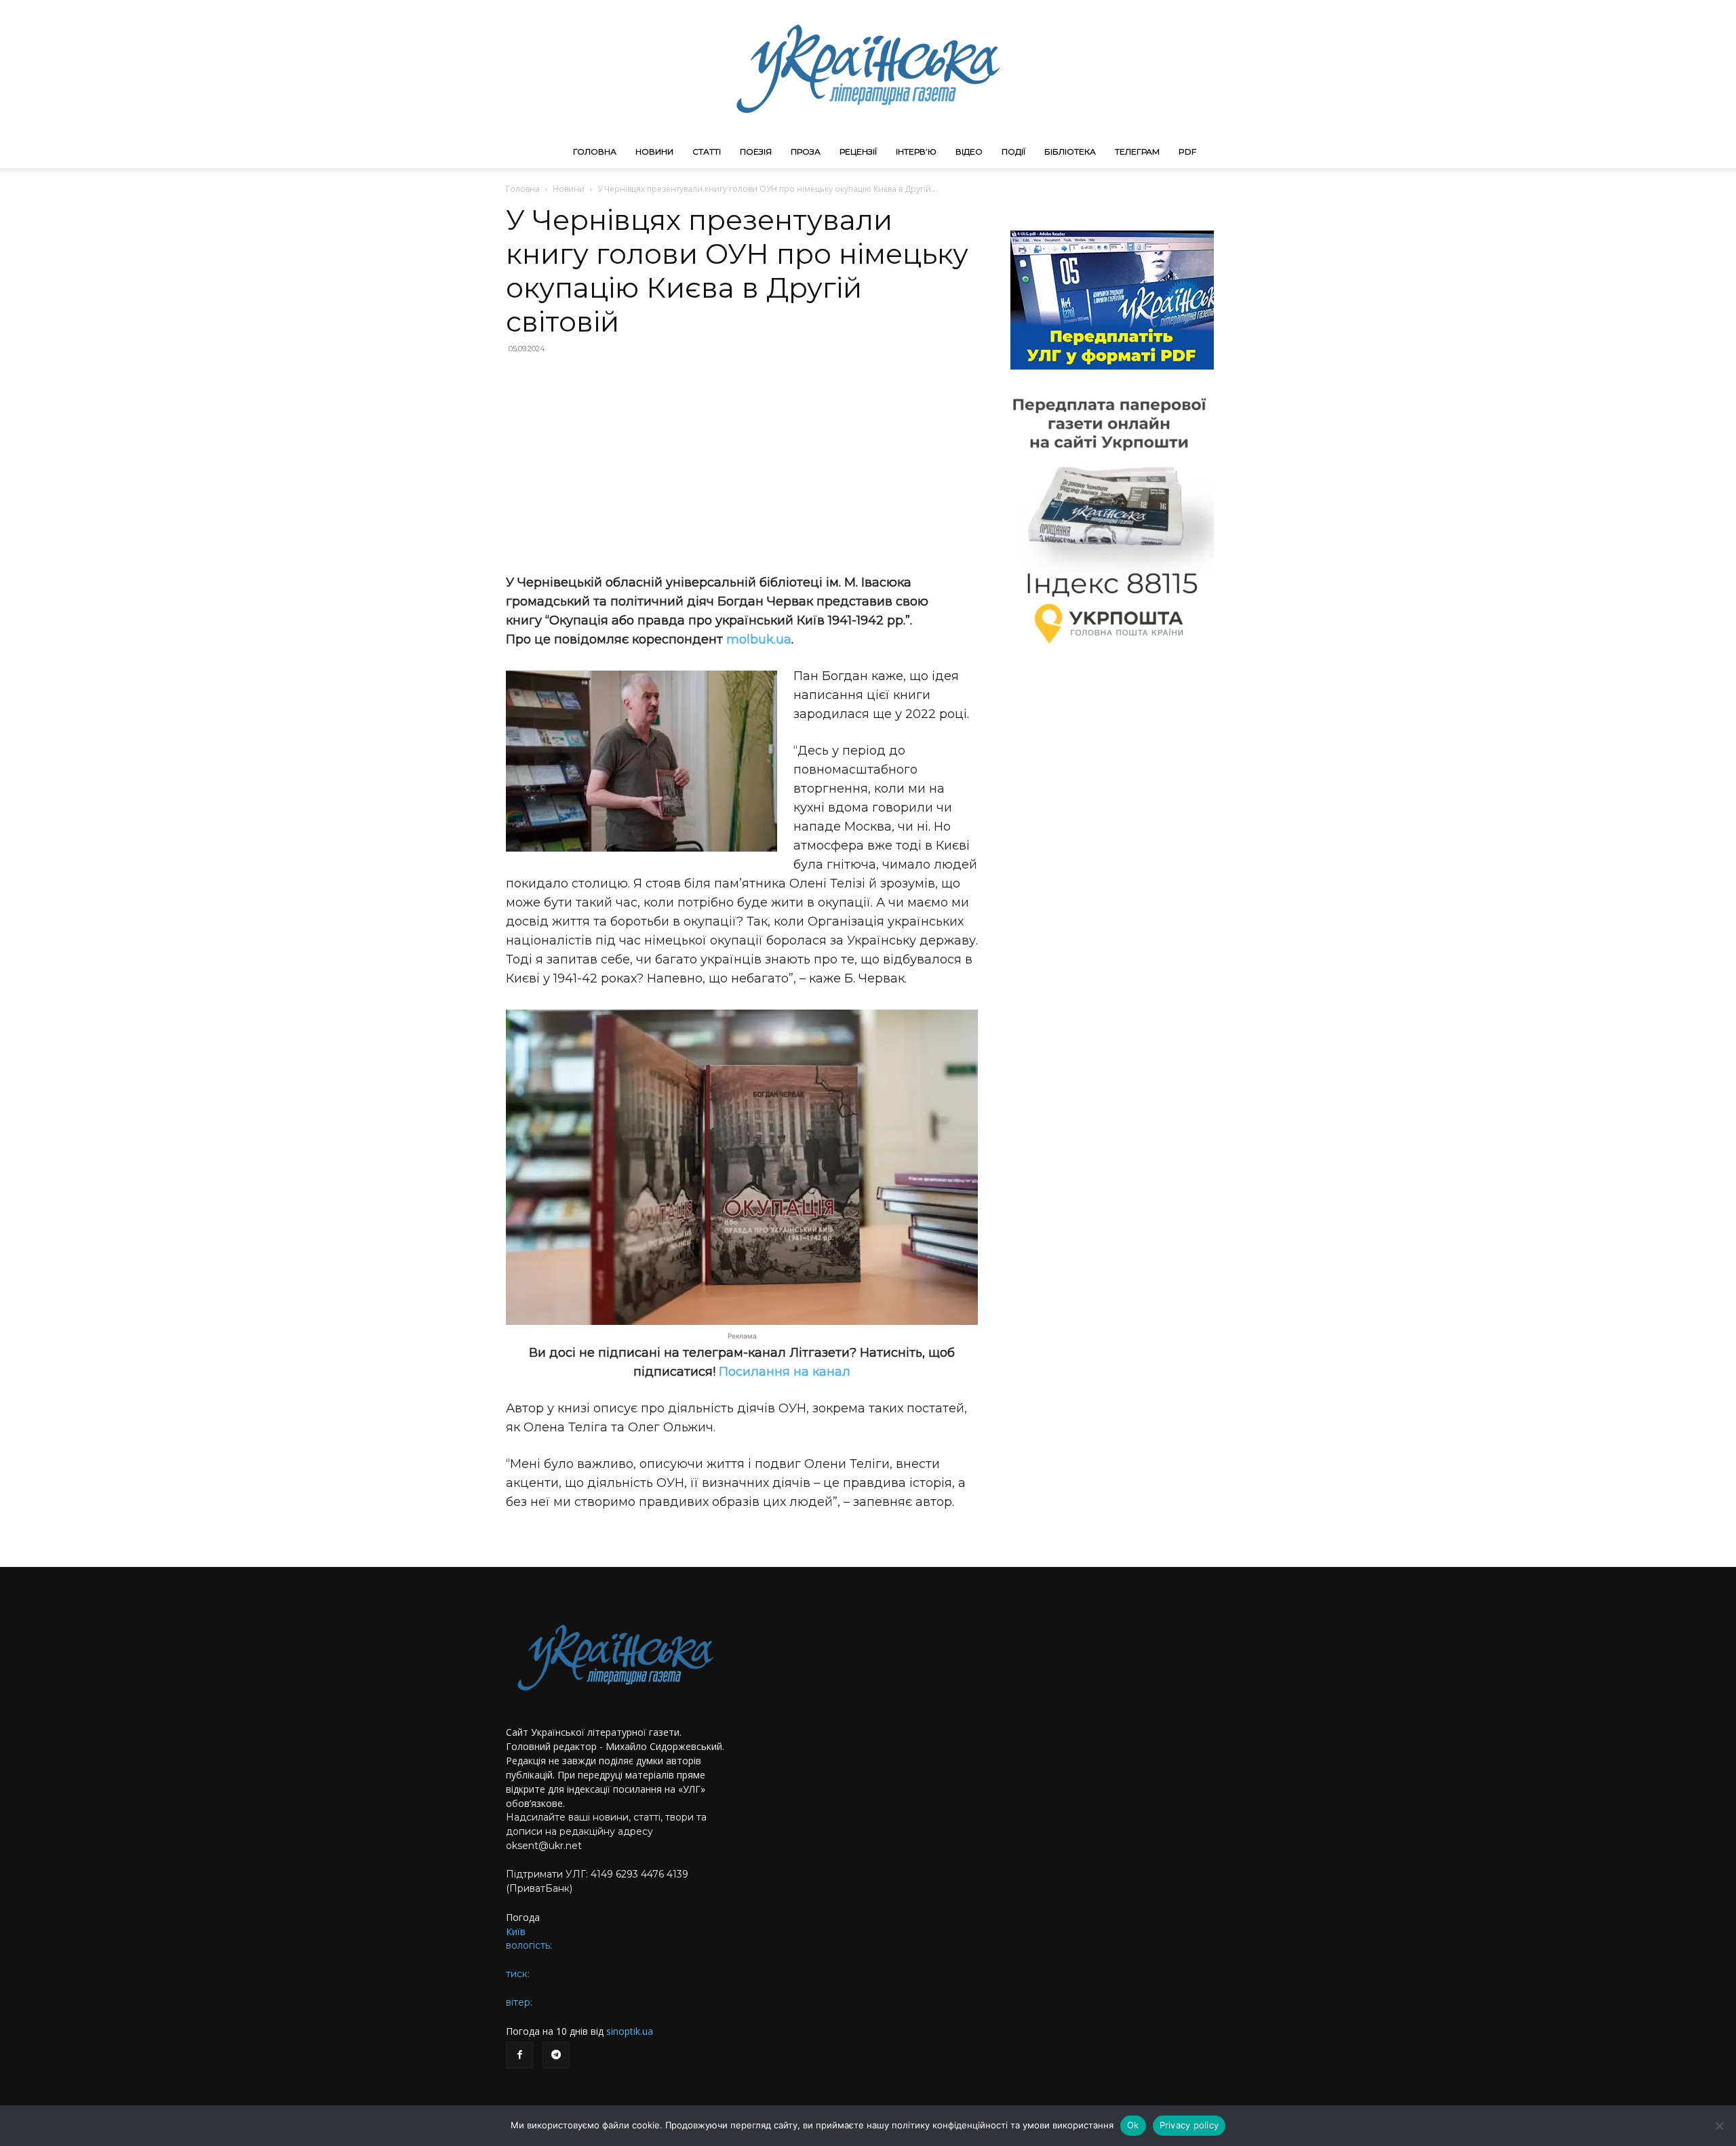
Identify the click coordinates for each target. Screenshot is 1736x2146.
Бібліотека (1070, 152)
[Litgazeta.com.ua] (868, 68)
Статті (707, 152)
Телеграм (1137, 152)
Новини (654, 152)
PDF (1187, 152)
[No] (1719, 2126)
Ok (1133, 2125)
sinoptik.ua (630, 2031)
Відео (969, 152)
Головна (595, 152)
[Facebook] (519, 2055)
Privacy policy (1189, 2125)
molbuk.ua (759, 639)
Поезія (756, 152)
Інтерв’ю (916, 152)
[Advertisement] (742, 464)
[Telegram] (556, 2055)
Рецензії (858, 152)
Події (1013, 152)
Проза (806, 152)
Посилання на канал (785, 1372)
